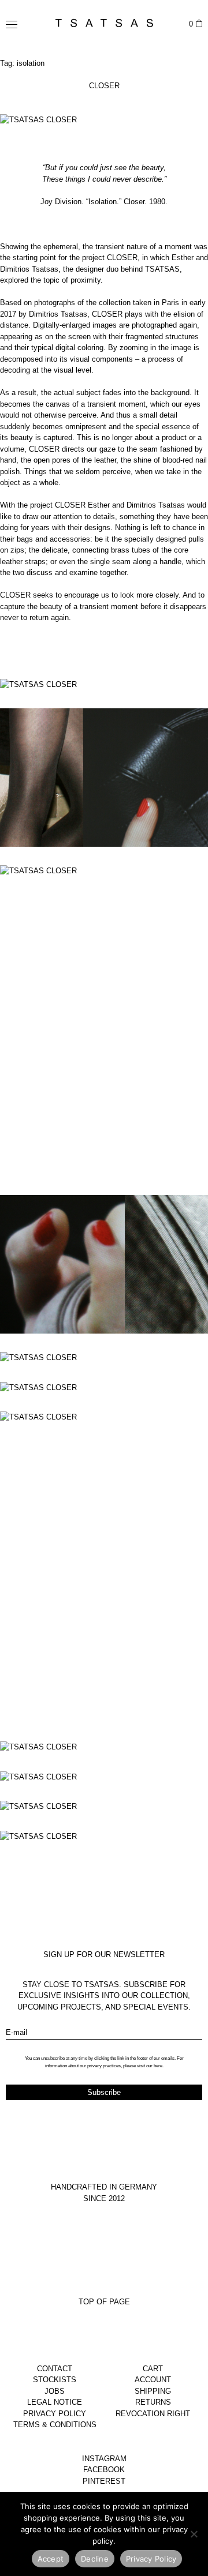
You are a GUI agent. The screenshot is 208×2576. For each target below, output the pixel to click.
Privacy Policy (55, 2414)
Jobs (55, 2391)
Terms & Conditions (55, 2425)
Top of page (104, 2302)
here (158, 2066)
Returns (153, 2402)
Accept (51, 2559)
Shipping (153, 2391)
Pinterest (104, 2481)
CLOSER (104, 86)
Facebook (104, 2470)
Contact (55, 2369)
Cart (153, 2369)
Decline (95, 2559)
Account (153, 2380)
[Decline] (194, 2534)
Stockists (55, 2380)
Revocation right (153, 2414)
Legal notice (55, 2402)
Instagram (104, 2459)
